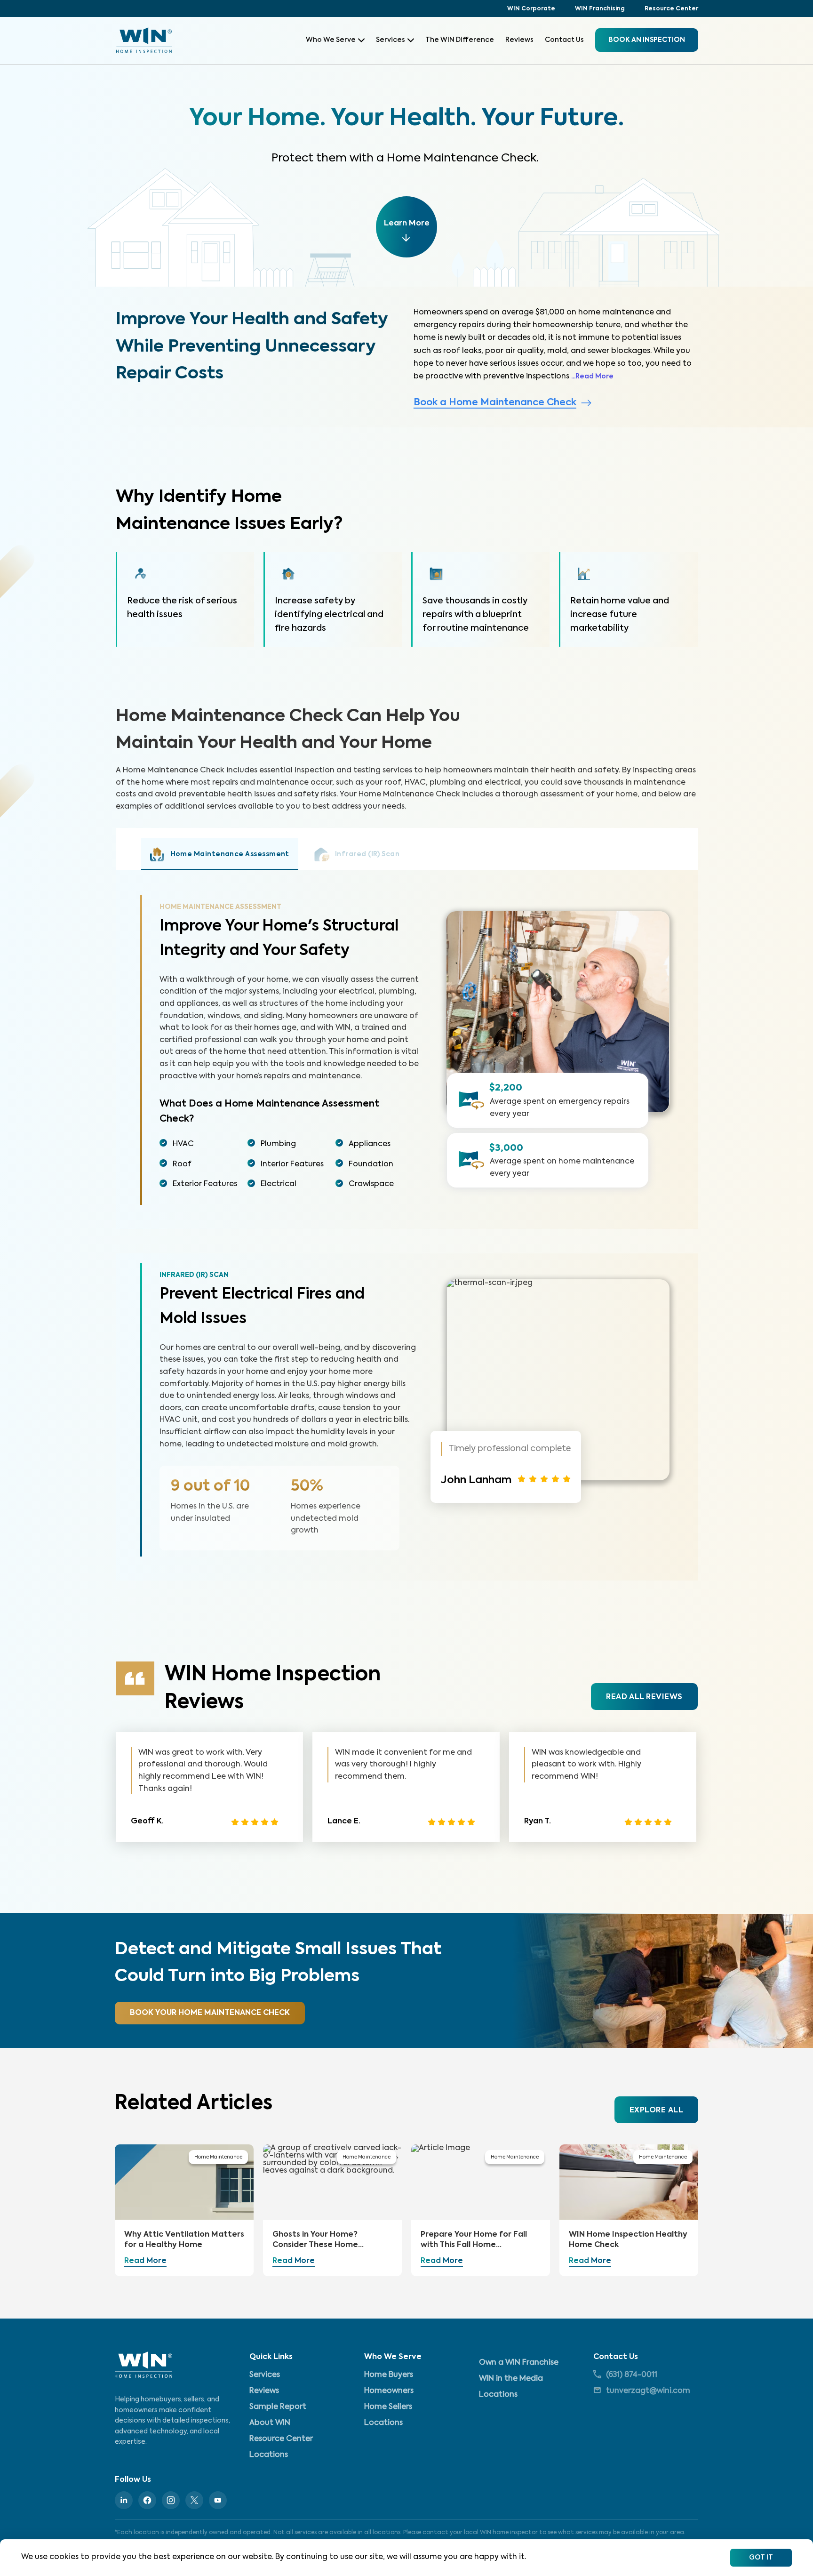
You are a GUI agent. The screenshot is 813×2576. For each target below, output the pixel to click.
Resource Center (671, 9)
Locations (269, 2455)
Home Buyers (389, 2375)
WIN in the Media (511, 2379)
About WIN (270, 2423)
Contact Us (564, 40)
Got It (761, 2558)
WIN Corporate (531, 9)
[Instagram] (171, 2500)
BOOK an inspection (647, 40)
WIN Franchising (600, 9)
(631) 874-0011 (632, 2375)
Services (391, 40)
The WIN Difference (460, 40)
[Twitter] (194, 2500)
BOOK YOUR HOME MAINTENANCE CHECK (210, 2013)
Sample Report (278, 2407)
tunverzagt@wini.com (648, 2391)
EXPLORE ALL (656, 2111)
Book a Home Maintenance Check (495, 403)
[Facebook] (147, 2500)
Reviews (519, 40)
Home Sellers (388, 2407)
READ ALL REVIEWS (644, 1697)
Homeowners (389, 2391)
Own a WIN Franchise (519, 2363)
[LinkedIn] (124, 2500)
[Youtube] (218, 2500)
